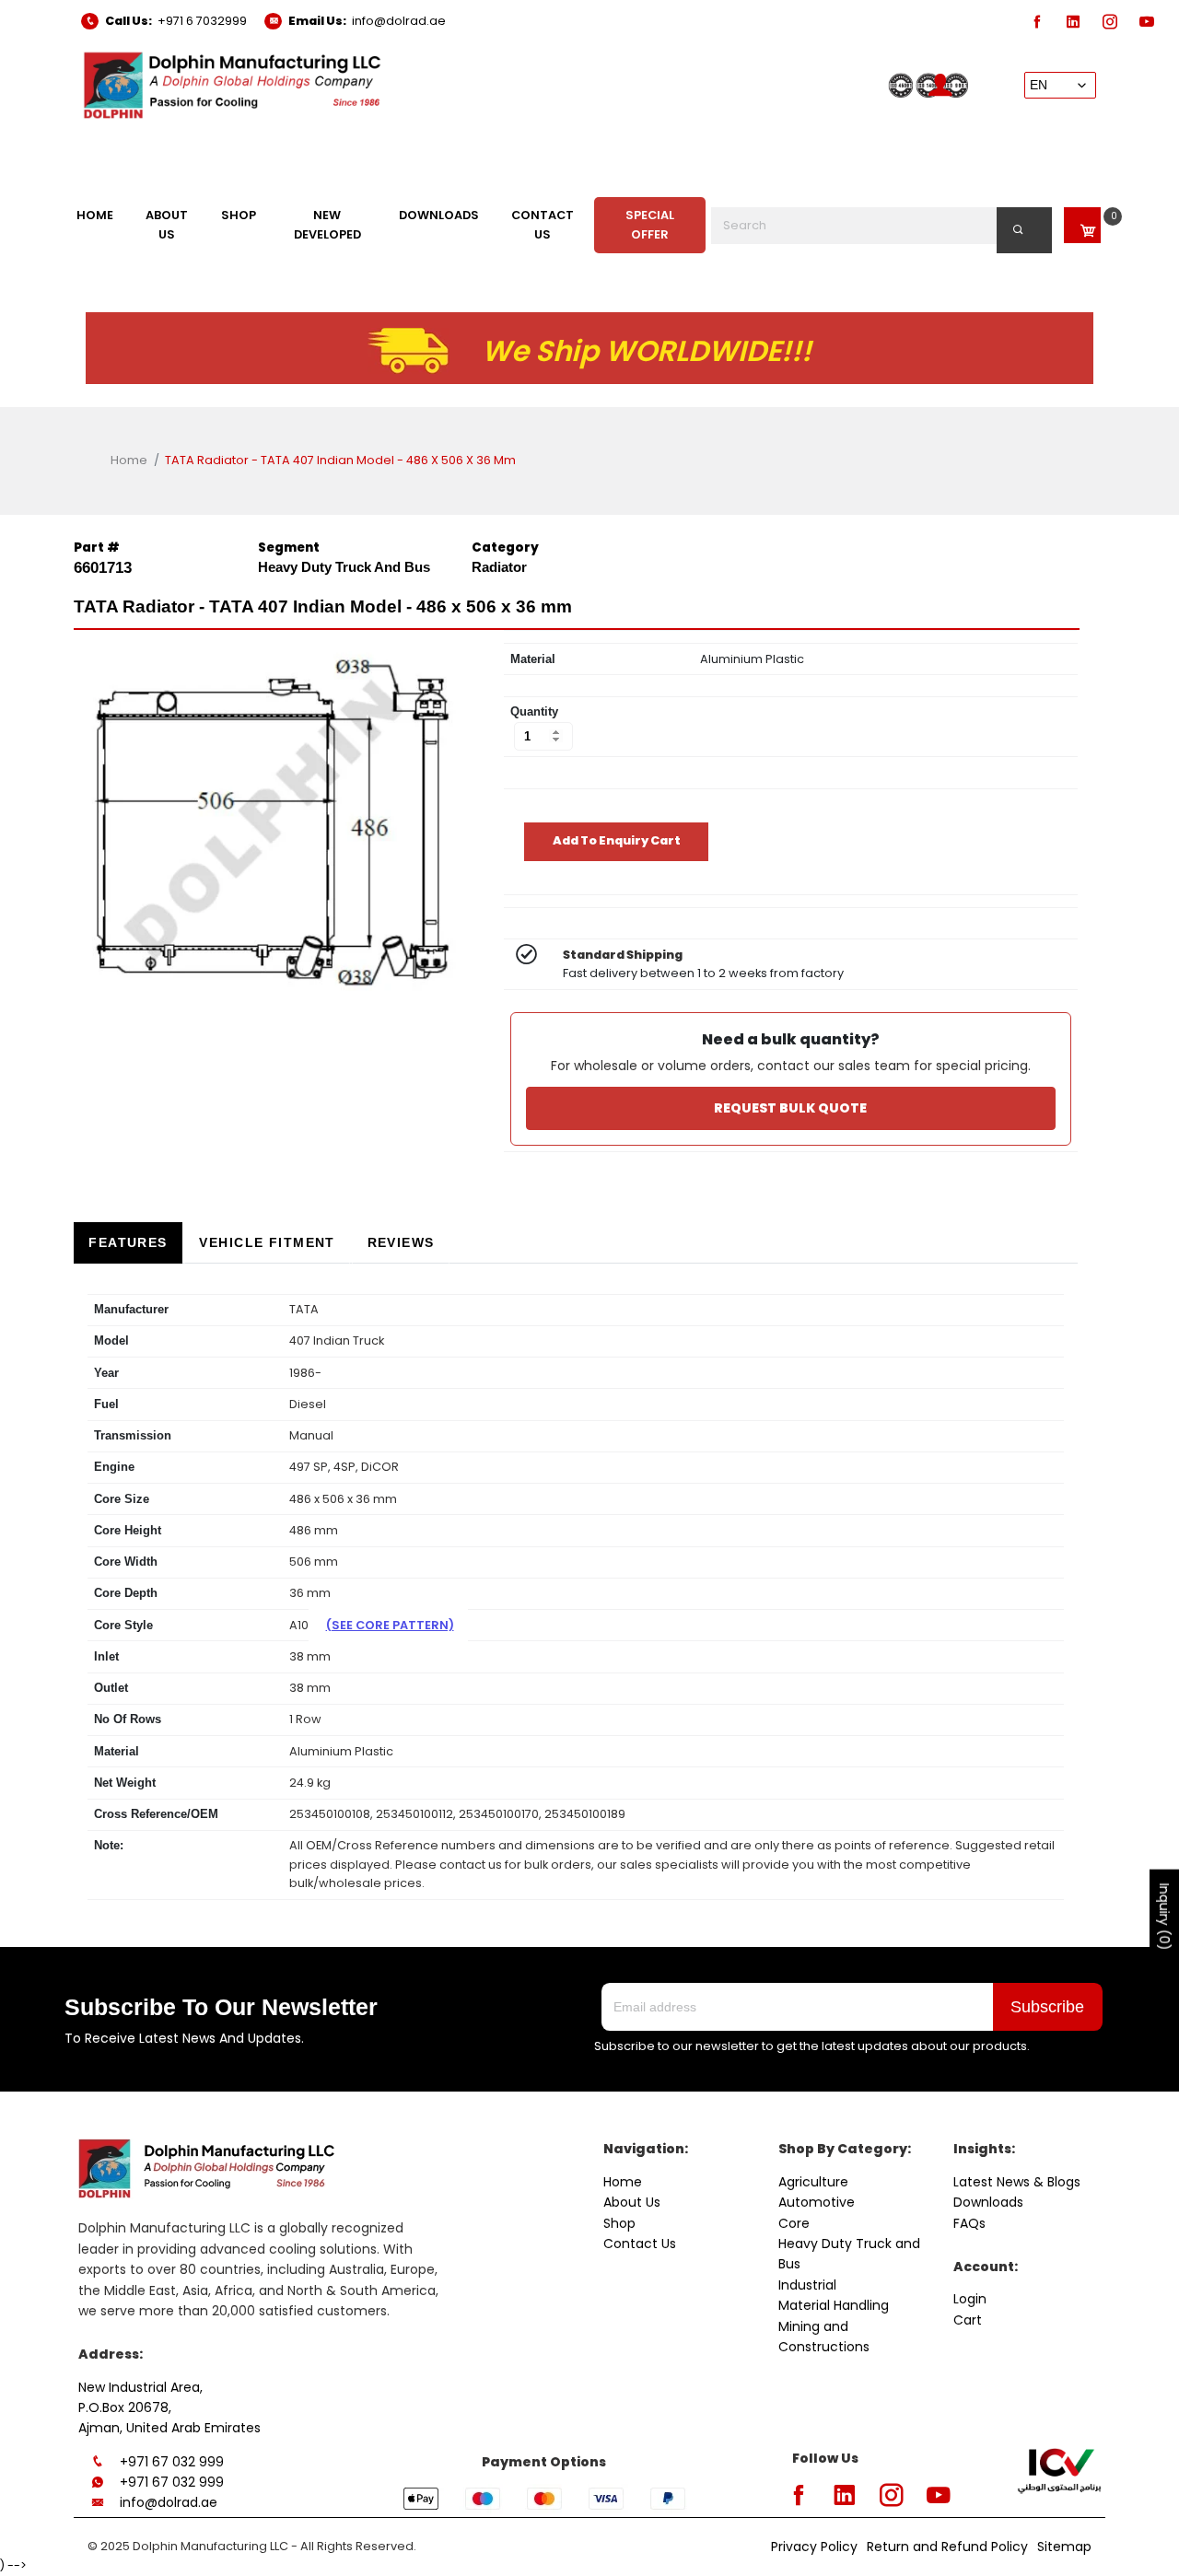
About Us (632, 2202)
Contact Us (640, 2244)
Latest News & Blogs (1017, 2182)
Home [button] (95, 215)
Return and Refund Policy (947, 2547)
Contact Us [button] (543, 224)
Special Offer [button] (650, 224)
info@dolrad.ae (399, 21)
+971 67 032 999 (172, 2462)
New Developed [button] (327, 224)
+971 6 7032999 (202, 21)
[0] (1082, 225)
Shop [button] (239, 215)
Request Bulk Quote (790, 1108)
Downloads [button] (439, 215)
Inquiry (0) (1164, 1917)
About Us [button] (167, 224)
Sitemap (1064, 2547)
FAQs (969, 2223)
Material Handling (834, 2305)
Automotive (817, 2202)
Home (129, 460)
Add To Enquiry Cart (617, 840)
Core (794, 2223)
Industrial (807, 2285)
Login (970, 2299)
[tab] (128, 1243)
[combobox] (882, 226)
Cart (968, 2320)
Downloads (988, 2202)
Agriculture (813, 2182)
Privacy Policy (814, 2547)
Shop (619, 2223)
